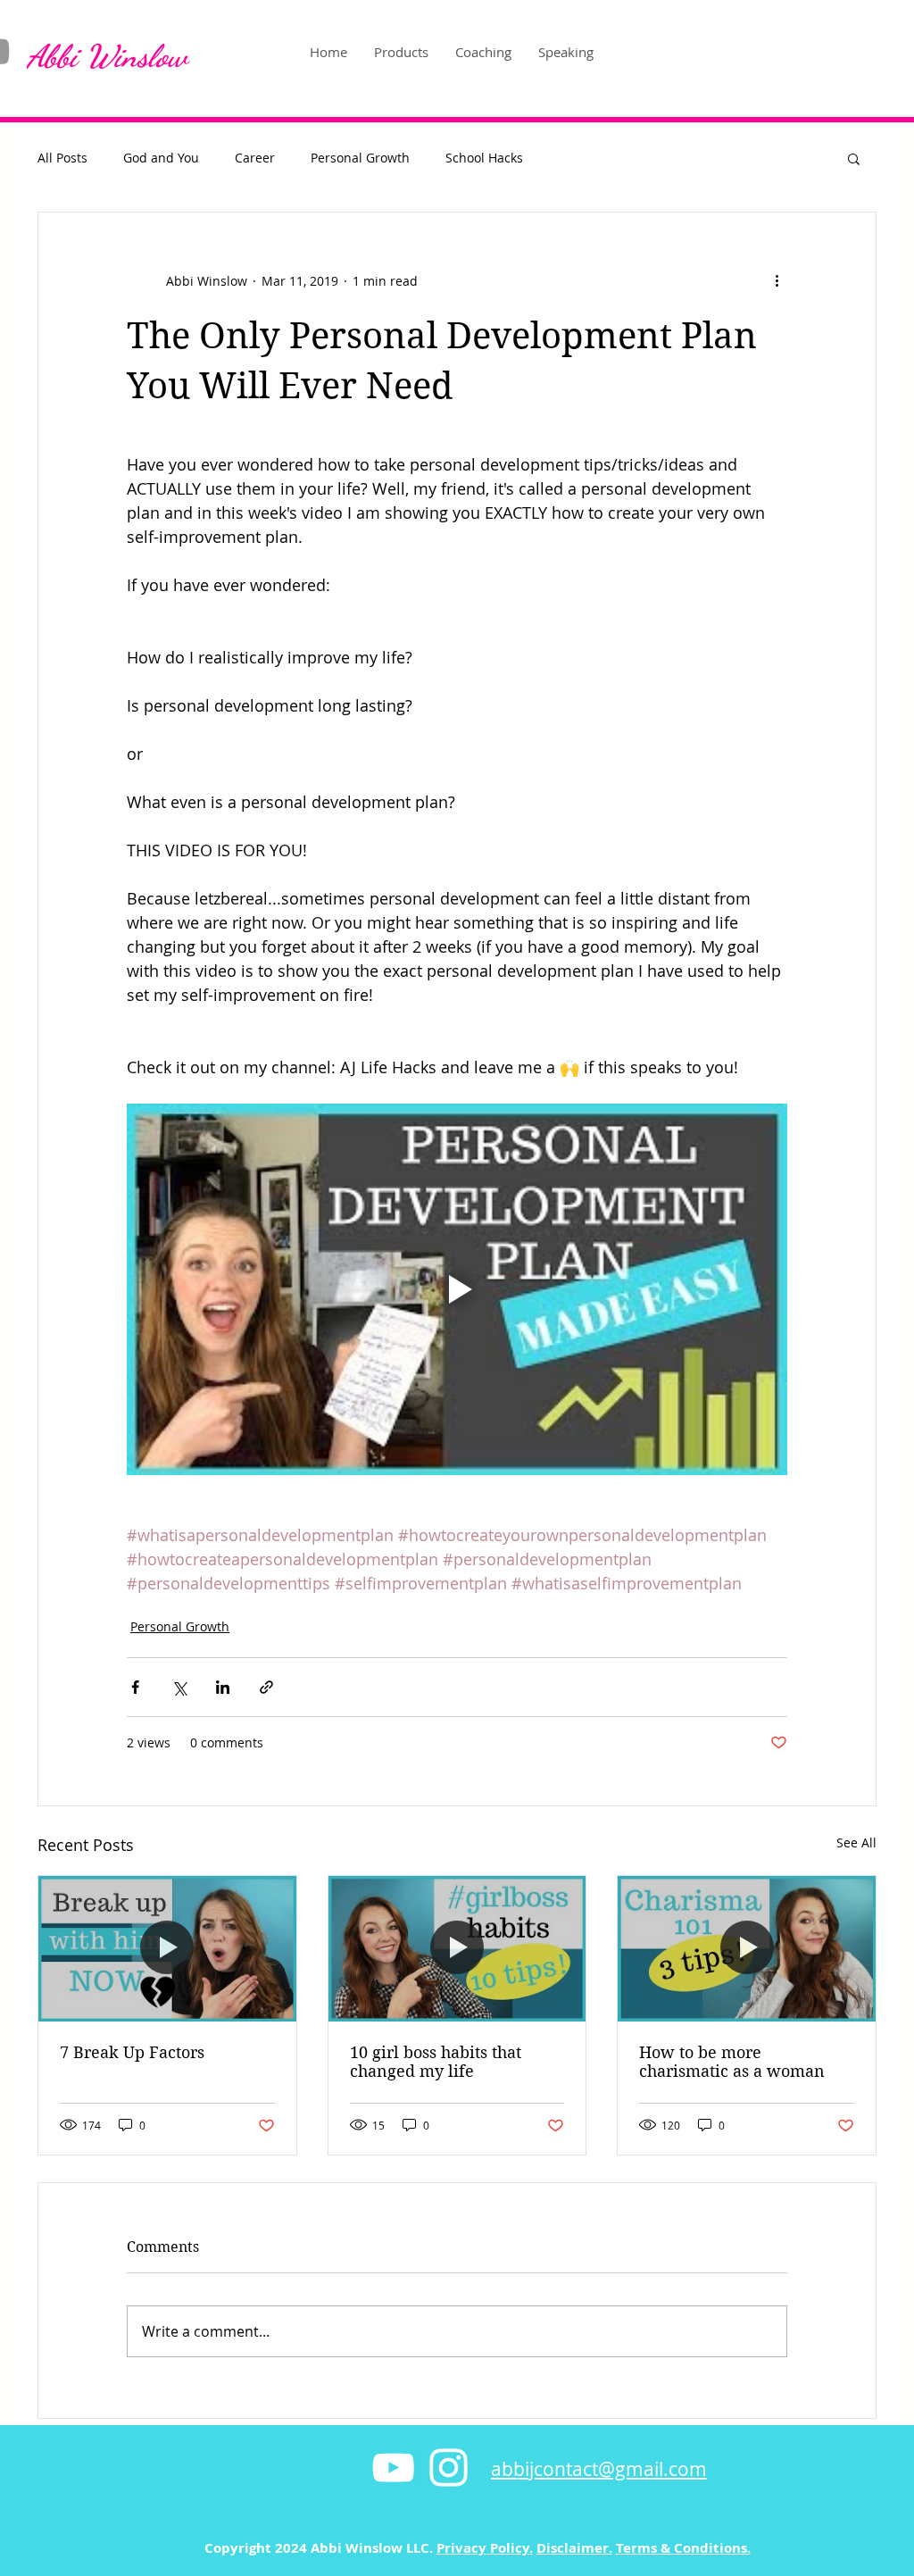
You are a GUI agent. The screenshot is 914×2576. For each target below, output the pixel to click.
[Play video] (457, 1289)
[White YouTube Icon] (393, 2468)
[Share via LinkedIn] (223, 1687)
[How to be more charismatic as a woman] (747, 1948)
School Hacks (484, 158)
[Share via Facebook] (135, 1687)
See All (856, 1842)
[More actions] (777, 280)
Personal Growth (360, 158)
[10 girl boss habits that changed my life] (457, 1948)
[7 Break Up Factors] (167, 1948)
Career (255, 158)
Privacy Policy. (485, 2548)
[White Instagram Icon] (449, 2468)
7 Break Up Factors (132, 2052)
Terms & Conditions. (683, 2548)
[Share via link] (266, 1687)
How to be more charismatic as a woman (732, 2062)
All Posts (62, 158)
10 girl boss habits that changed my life (436, 2062)
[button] (854, 158)
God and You (161, 158)
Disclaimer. (574, 2548)
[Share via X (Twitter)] (179, 1687)
